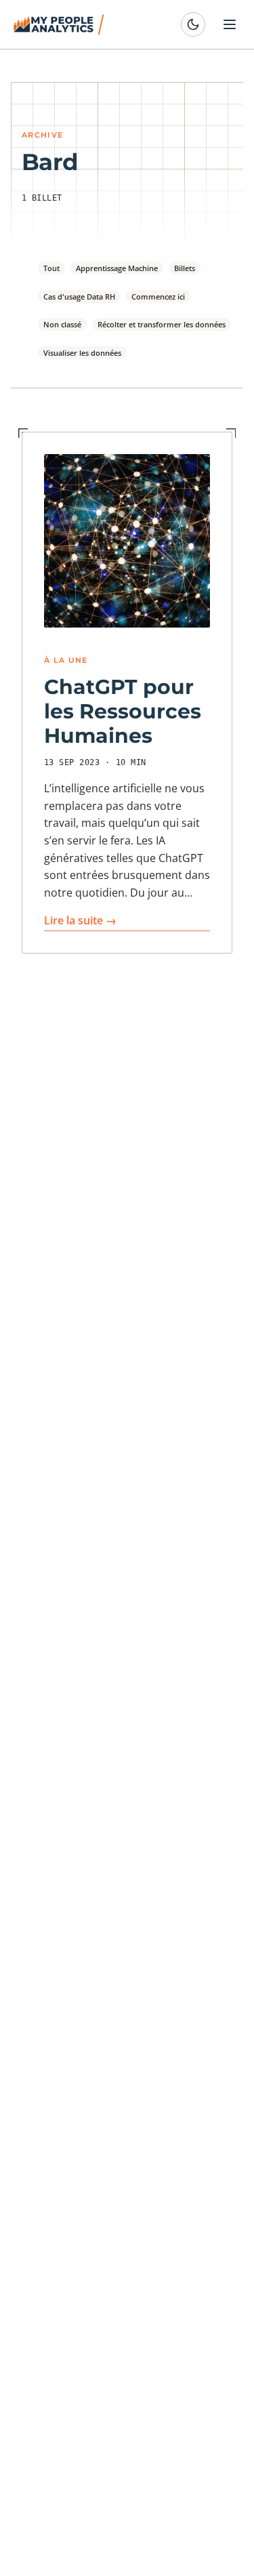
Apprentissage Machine (117, 268)
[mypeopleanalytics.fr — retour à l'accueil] (61, 24)
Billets (185, 268)
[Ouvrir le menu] (230, 24)
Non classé (62, 324)
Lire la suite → (80, 920)
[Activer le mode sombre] (193, 24)
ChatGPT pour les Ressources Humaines (123, 711)
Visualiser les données (82, 353)
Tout (51, 268)
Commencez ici (158, 297)
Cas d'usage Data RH (79, 297)
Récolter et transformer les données (162, 324)
